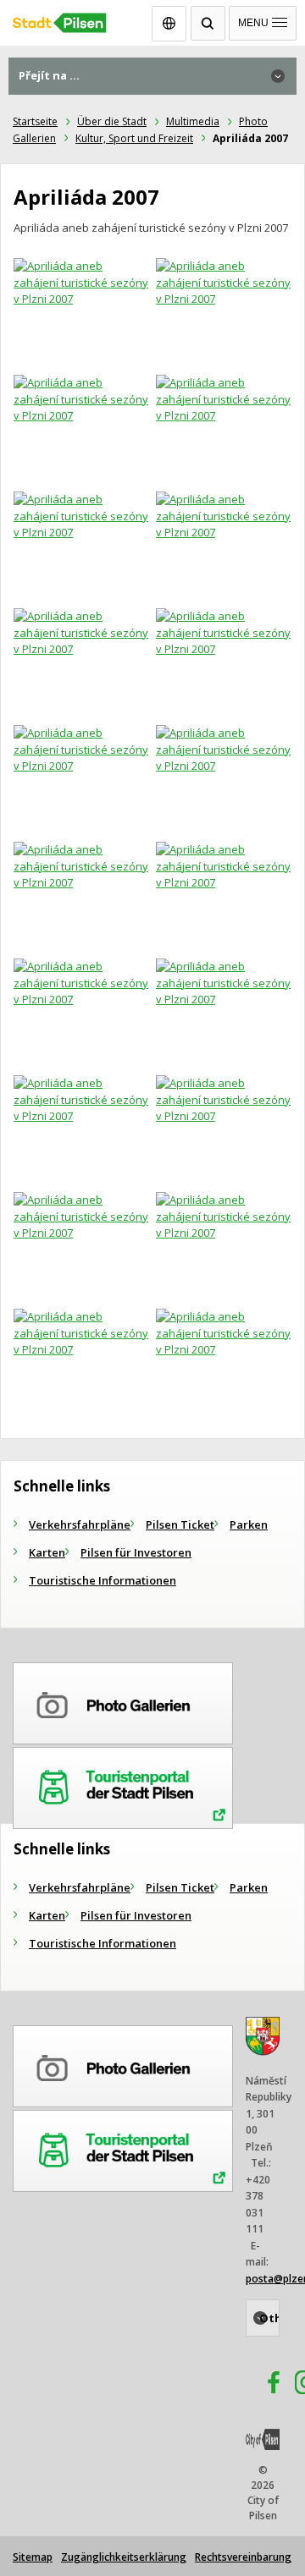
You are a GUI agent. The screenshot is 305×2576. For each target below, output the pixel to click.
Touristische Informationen (103, 1580)
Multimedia (193, 121)
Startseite (35, 121)
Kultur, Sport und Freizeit (134, 138)
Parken (249, 1524)
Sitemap (33, 2557)
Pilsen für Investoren (136, 1552)
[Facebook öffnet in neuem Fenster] (266, 2385)
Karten (47, 1552)
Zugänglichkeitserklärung (124, 2557)
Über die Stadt (112, 121)
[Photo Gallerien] (123, 1700)
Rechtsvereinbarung (243, 2557)
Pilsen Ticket (180, 1524)
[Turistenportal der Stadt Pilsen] (123, 1785)
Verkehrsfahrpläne (80, 1524)
